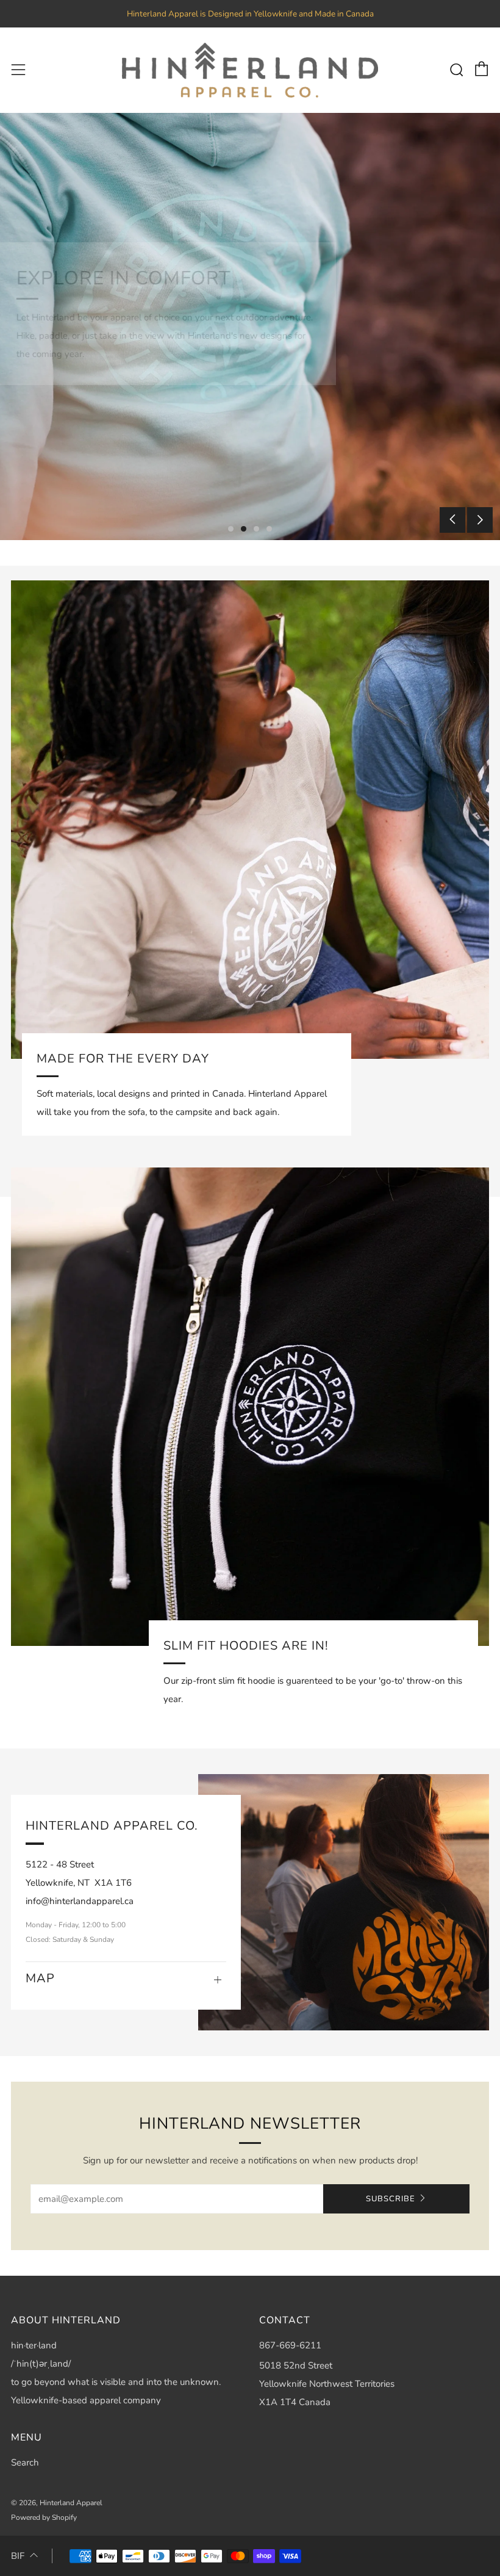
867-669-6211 (290, 2345)
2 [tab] (244, 529)
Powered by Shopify (44, 2517)
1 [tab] (231, 529)
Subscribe (391, 2199)
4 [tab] (269, 529)
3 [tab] (256, 529)
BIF (18, 2556)
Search (25, 2462)
